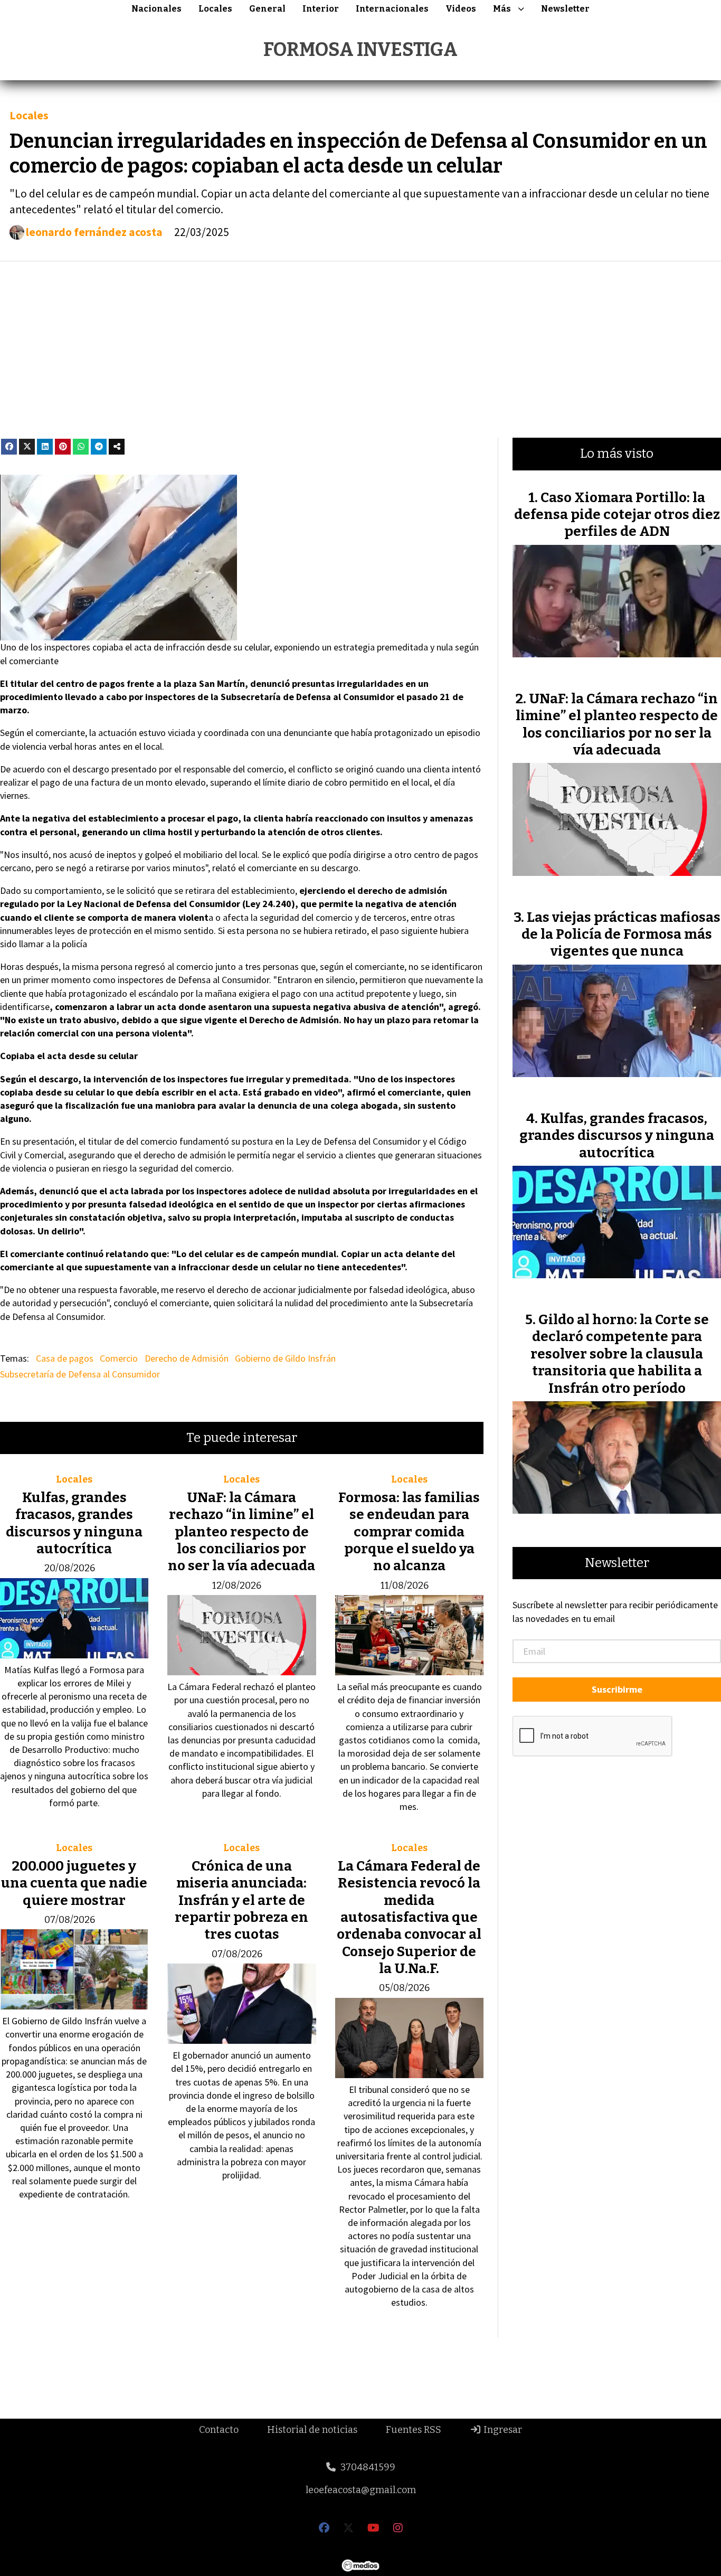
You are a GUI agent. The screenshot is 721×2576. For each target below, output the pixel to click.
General (267, 9)
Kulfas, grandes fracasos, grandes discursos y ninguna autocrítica (74, 1523)
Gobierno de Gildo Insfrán (285, 1358)
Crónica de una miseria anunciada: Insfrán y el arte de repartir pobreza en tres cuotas (241, 1900)
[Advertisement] (360, 350)
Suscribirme (617, 1689)
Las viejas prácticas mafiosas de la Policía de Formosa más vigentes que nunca (621, 935)
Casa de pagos (65, 1358)
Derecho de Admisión (187, 1358)
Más (502, 9)
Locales (215, 9)
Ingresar (502, 2430)
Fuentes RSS (414, 2430)
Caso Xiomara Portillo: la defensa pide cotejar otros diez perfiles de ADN (617, 515)
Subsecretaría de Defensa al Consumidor (80, 1374)
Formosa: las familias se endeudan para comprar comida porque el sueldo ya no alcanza (409, 1532)
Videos (461, 9)
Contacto (219, 2430)
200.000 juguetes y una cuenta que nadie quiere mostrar (74, 1883)
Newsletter (565, 9)
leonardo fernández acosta (94, 232)
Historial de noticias (312, 2430)
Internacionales (392, 9)
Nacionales (156, 9)
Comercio (119, 1358)
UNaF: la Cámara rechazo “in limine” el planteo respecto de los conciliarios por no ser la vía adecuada (241, 1532)
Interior (321, 9)
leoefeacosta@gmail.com (361, 2490)
